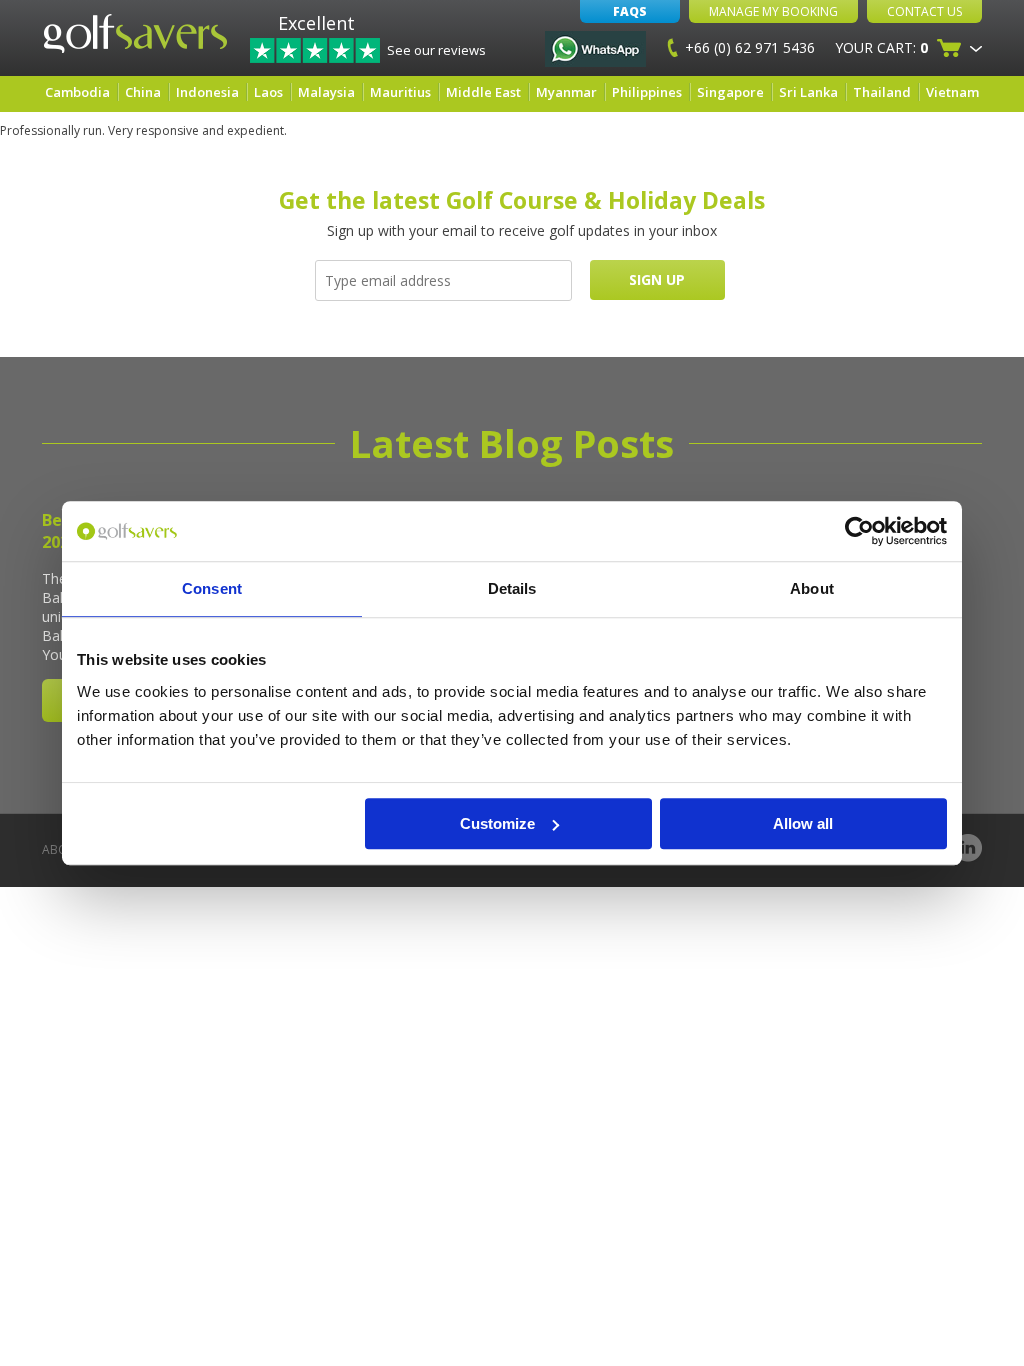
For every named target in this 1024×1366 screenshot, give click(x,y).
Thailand (882, 92)
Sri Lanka (808, 92)
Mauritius (400, 92)
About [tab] (812, 588)
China (143, 92)
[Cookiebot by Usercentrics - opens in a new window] (859, 531)
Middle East (483, 92)
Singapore (730, 92)
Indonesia (207, 92)
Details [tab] (512, 588)
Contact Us (924, 11)
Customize (497, 823)
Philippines (647, 92)
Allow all (803, 823)
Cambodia (77, 92)
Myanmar (566, 92)
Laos (268, 92)
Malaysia (326, 92)
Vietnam (952, 92)
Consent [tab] (212, 588)
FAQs (630, 11)
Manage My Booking (773, 11)
